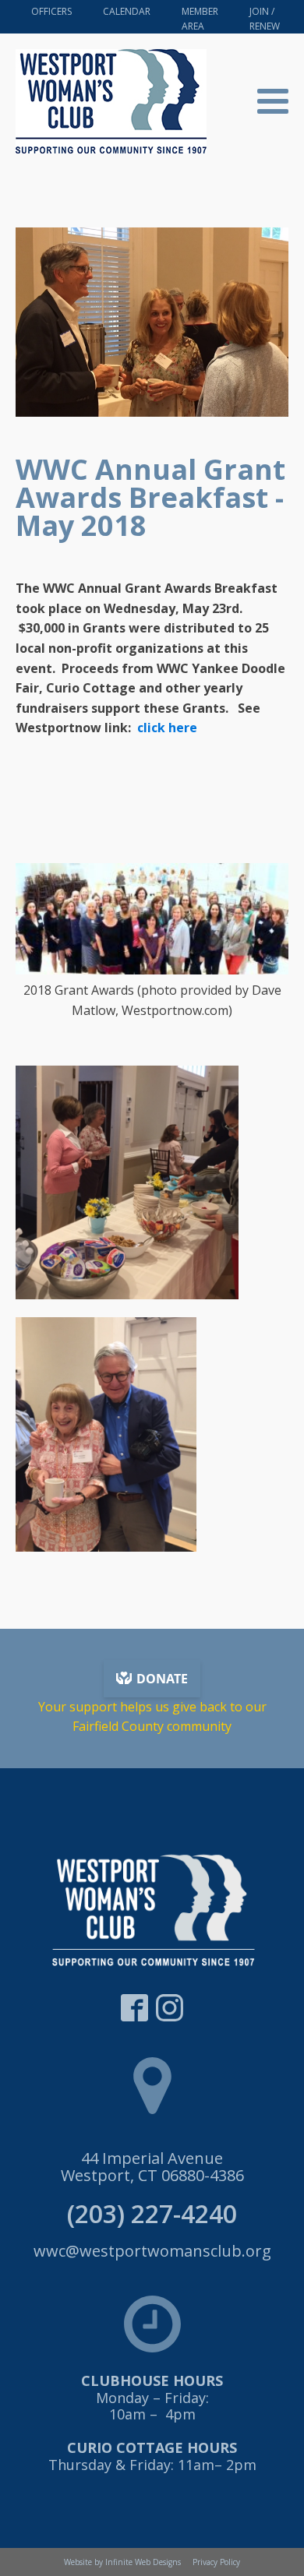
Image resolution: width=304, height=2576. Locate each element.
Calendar (127, 11)
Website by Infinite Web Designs (122, 2562)
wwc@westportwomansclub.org (152, 2251)
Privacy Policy (216, 2562)
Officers (51, 11)
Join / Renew (265, 19)
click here (167, 728)
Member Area (200, 19)
